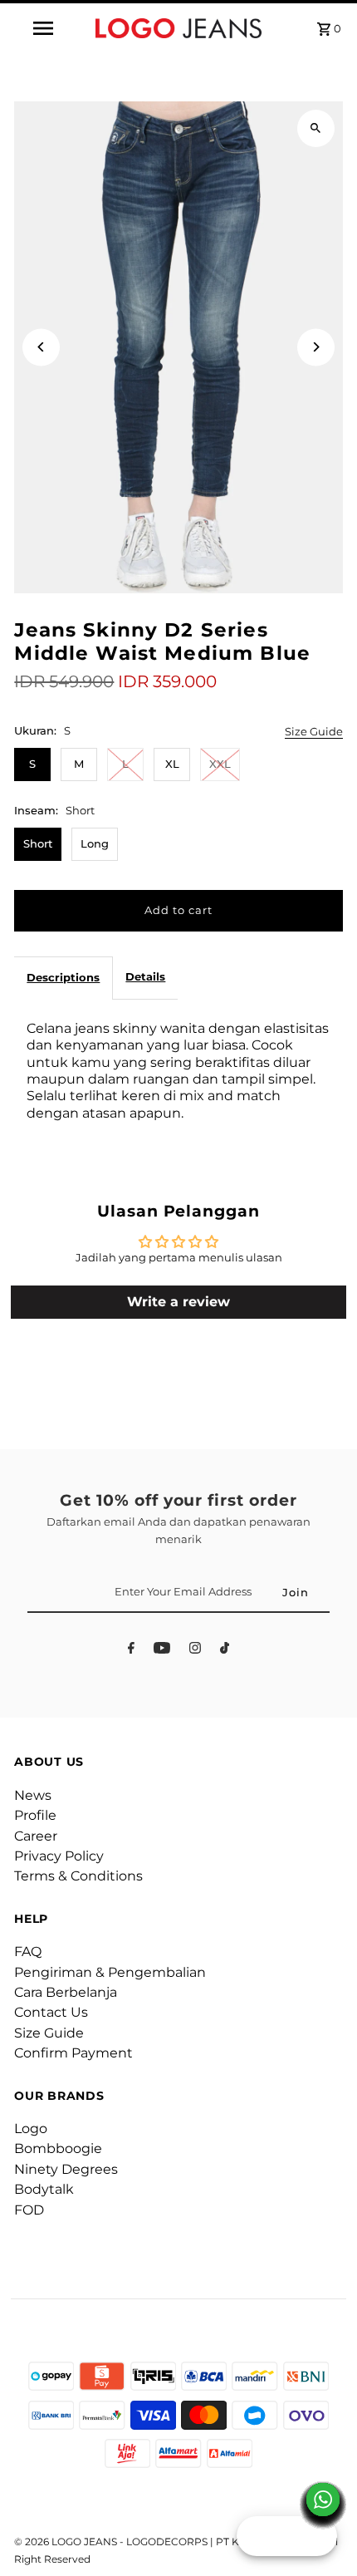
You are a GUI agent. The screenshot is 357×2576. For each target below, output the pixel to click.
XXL (220, 764)
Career (36, 1836)
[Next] (316, 347)
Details (145, 977)
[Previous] (41, 347)
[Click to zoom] (316, 128)
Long (95, 844)
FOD (29, 2210)
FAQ (28, 1952)
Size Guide (314, 732)
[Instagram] (195, 1651)
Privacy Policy (59, 1856)
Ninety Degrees (66, 2169)
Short (38, 844)
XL (172, 764)
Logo (31, 2129)
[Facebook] (131, 1651)
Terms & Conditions (78, 1876)
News (33, 1795)
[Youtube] (162, 1651)
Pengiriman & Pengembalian (110, 1972)
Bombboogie (58, 2148)
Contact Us (51, 2012)
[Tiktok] (225, 1651)
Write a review (178, 1302)
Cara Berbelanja (66, 1992)
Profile (35, 1815)
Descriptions (63, 978)
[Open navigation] (46, 28)
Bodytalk (44, 2189)
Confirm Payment (73, 2053)
